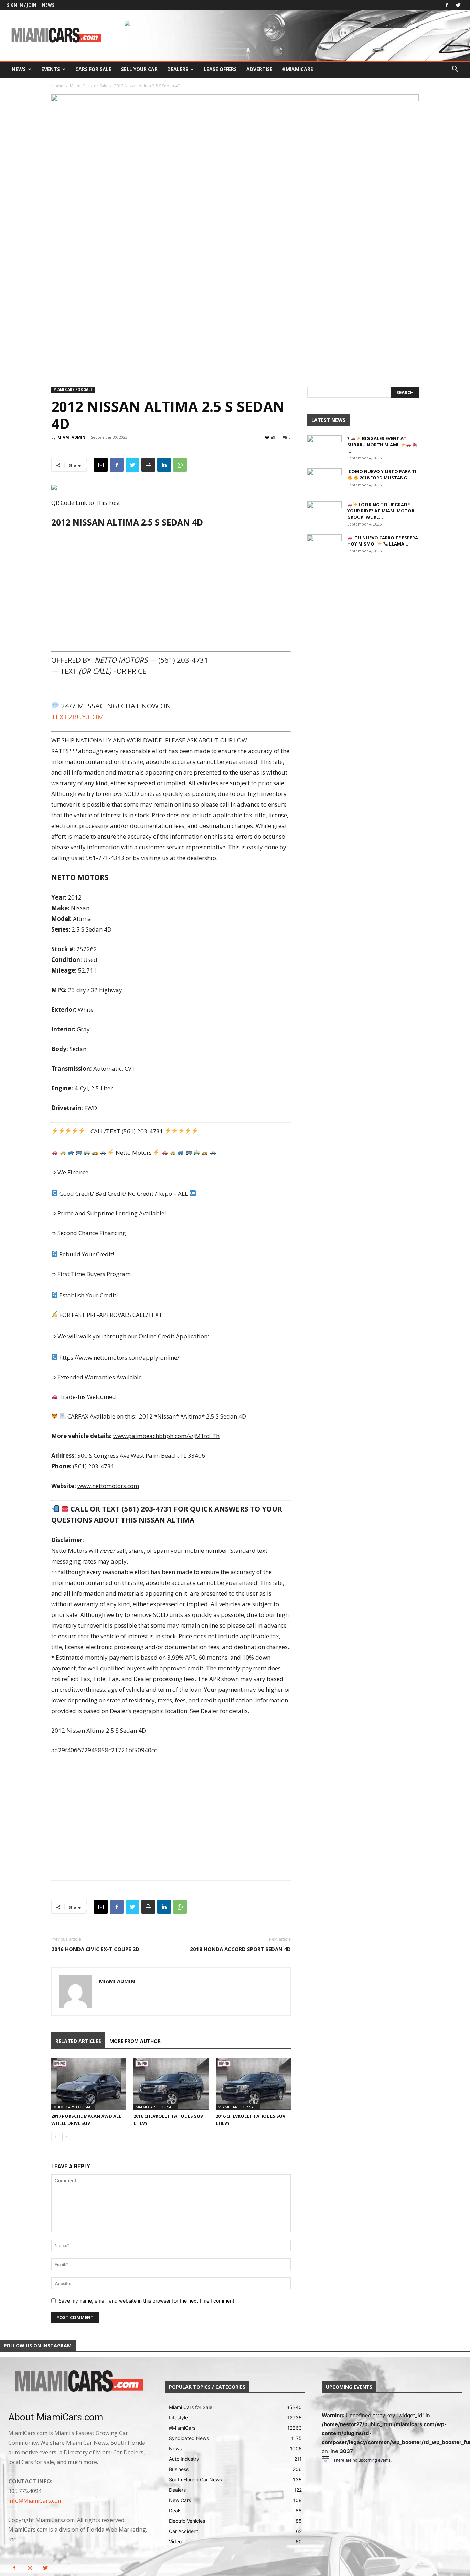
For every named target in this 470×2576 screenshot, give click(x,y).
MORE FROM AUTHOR (135, 2041)
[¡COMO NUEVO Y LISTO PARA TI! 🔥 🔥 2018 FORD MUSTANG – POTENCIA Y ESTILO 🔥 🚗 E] (324, 480)
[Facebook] (447, 5)
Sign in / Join (22, 5)
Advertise (259, 69)
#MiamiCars (298, 69)
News (48, 5)
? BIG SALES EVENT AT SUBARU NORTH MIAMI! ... (377, 445)
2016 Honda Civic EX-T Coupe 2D (95, 1949)
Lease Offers (220, 69)
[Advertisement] (171, 589)
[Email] (101, 465)
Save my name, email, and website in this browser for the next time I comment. (147, 2301)
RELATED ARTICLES (78, 2041)
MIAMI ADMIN (71, 437)
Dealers (178, 69)
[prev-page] (56, 2137)
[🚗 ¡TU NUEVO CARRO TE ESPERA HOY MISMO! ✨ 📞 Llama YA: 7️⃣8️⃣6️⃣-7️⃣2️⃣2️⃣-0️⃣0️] (324, 547)
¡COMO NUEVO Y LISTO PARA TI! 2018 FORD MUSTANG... (382, 475)
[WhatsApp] (180, 465)
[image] (78, 2382)
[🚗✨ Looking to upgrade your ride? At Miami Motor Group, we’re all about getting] (324, 513)
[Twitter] (458, 5)
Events (51, 69)
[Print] (148, 465)
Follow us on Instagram (38, 2345)
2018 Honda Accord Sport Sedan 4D (240, 1949)
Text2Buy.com (78, 717)
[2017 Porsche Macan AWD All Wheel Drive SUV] (89, 2084)
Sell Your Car (139, 69)
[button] (455, 70)
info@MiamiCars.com (35, 2501)
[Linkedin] (164, 465)
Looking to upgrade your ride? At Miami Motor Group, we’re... (381, 511)
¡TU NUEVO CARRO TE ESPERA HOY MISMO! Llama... (383, 541)
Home (57, 86)
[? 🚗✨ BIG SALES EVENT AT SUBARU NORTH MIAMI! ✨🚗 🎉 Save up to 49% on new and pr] (324, 447)
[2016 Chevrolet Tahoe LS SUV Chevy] (171, 2084)
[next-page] (67, 2137)
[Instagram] (30, 2568)
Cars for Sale (93, 69)
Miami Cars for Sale (89, 86)
